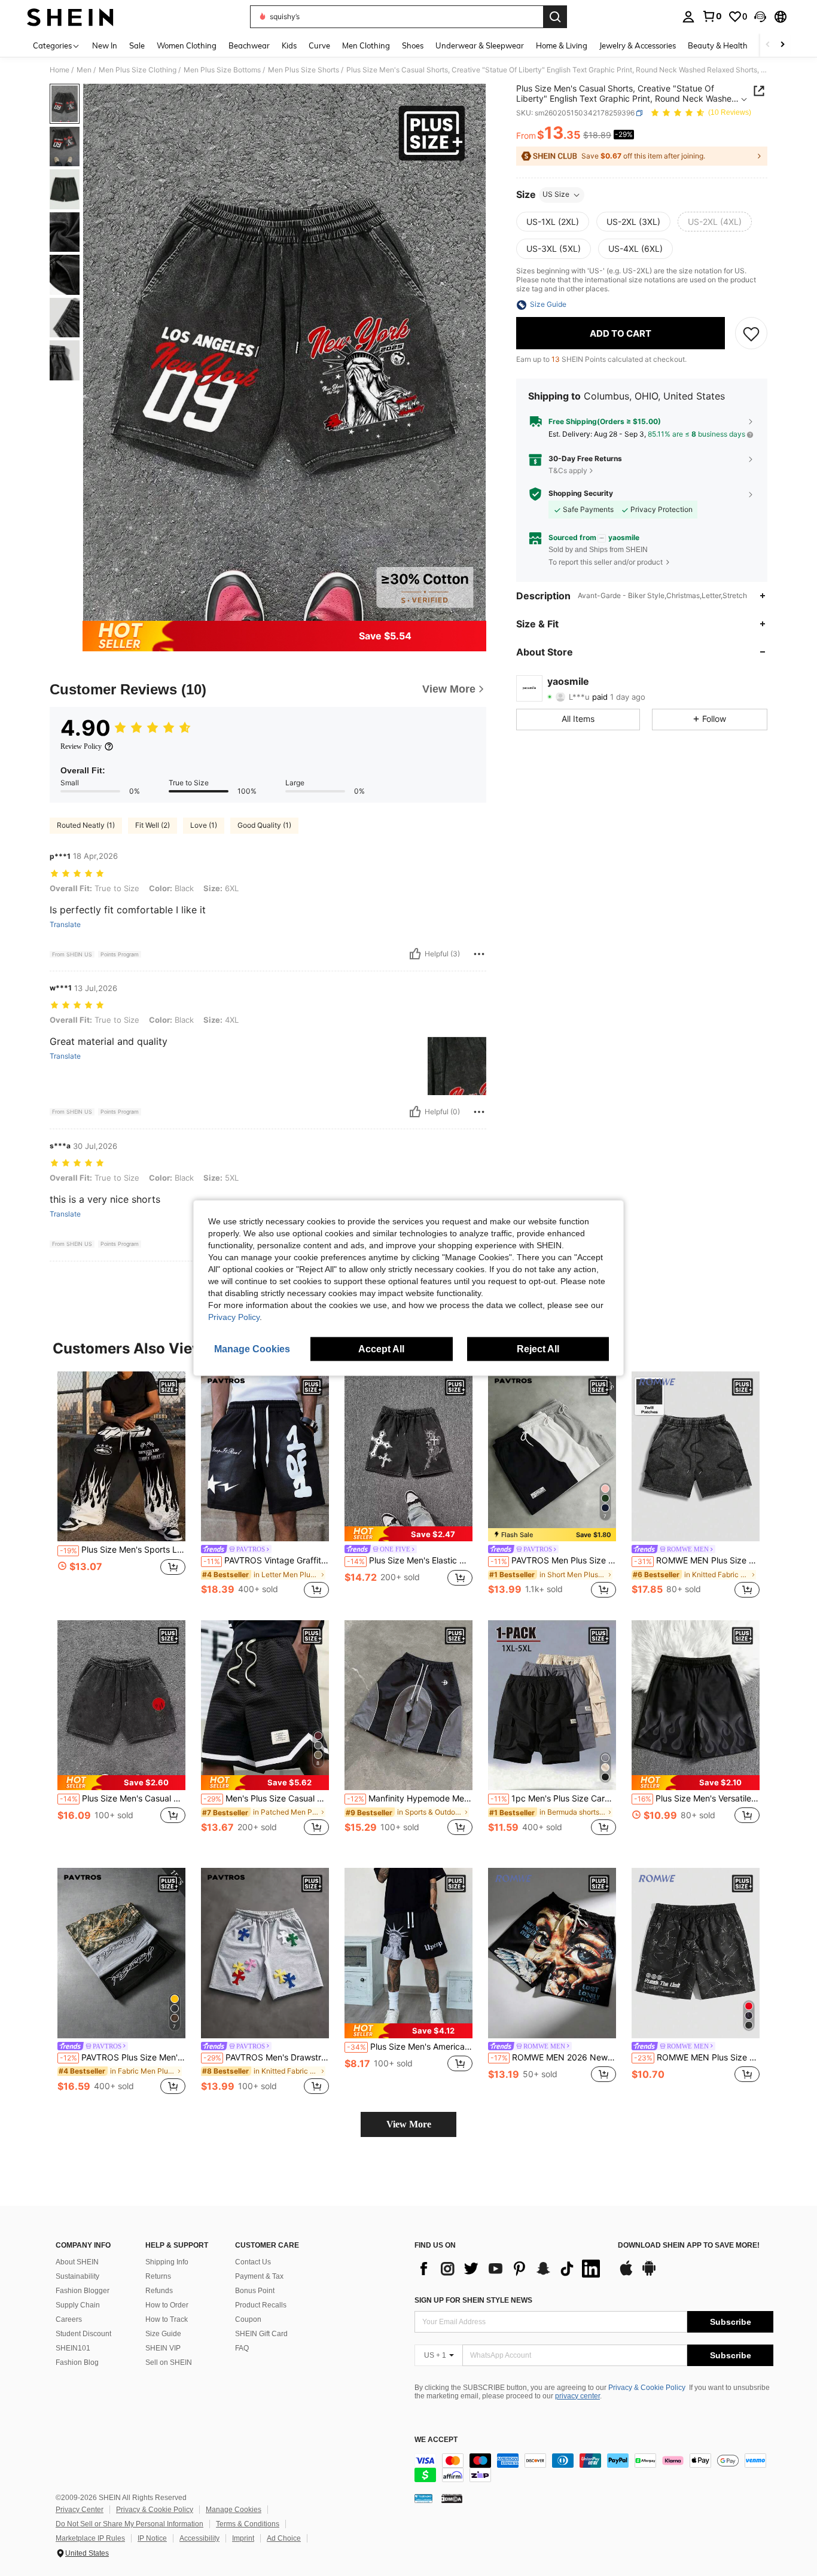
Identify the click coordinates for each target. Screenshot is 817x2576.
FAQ (242, 2348)
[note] (408, 1534)
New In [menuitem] (105, 45)
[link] (712, 16)
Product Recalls (261, 2305)
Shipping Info (167, 2262)
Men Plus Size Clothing (138, 70)
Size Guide (163, 2334)
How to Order (167, 2305)
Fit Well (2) (153, 825)
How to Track (167, 2319)
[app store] (626, 2274)
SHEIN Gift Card (261, 2334)
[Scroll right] (782, 45)
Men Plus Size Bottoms (222, 70)
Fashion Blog (77, 2362)
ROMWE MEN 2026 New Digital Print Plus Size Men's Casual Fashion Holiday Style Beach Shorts (553, 2057)
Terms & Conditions (248, 2524)
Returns (158, 2276)
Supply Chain (78, 2305)
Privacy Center (80, 2510)
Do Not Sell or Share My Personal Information (129, 2524)
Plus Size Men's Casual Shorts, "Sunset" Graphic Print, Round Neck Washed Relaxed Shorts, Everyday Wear (123, 1798)
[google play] (649, 2274)
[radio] (553, 222)
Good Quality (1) (264, 825)
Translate (65, 925)
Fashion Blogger (83, 2291)
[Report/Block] (479, 954)
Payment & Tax (259, 2276)
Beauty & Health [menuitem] (718, 45)
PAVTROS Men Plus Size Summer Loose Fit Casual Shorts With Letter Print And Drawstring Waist (553, 1560)
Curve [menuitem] (319, 45)
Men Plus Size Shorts (304, 70)
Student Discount (83, 2334)
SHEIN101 (73, 2348)
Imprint (243, 2538)
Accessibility (199, 2538)
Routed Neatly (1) (86, 825)
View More (409, 2124)
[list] (510, 2269)
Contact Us (253, 2262)
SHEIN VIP (163, 2348)
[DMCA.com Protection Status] (452, 2498)
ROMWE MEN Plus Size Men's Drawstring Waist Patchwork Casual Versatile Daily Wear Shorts (697, 1560)
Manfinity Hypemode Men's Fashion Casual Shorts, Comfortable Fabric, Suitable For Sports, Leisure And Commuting (410, 1798)
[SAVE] (751, 334)
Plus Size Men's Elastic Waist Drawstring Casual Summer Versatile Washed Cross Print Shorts (410, 1560)
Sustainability (77, 2276)
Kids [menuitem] (289, 45)
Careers (69, 2319)
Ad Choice (284, 2538)
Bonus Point (255, 2291)
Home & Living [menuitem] (562, 45)
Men (84, 70)
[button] (760, 17)
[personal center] (688, 17)
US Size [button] (556, 195)
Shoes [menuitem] (413, 45)
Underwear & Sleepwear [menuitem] (480, 45)
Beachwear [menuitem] (249, 45)
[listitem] (121, 1486)
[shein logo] (70, 17)
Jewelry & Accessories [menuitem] (638, 45)
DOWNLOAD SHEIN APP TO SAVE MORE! (689, 2246)
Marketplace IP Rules (90, 2538)
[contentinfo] (594, 2468)
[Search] (555, 17)
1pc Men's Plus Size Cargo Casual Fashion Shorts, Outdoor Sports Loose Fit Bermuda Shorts (553, 1798)
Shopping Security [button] (581, 493)
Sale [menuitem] (137, 45)
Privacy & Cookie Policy (647, 2388)
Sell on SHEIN (169, 2362)
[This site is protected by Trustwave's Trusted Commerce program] (423, 2498)
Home (60, 70)
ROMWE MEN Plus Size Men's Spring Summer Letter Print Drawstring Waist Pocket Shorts (697, 2057)
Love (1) (204, 825)
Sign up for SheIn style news (473, 2300)
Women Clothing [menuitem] (187, 45)
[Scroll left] (768, 45)
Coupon (248, 2319)
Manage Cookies (234, 2510)
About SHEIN (77, 2262)
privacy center (577, 2396)
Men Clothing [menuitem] (366, 45)
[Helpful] (415, 954)
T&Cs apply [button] (568, 470)
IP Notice (152, 2538)
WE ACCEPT (436, 2440)
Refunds (159, 2291)
